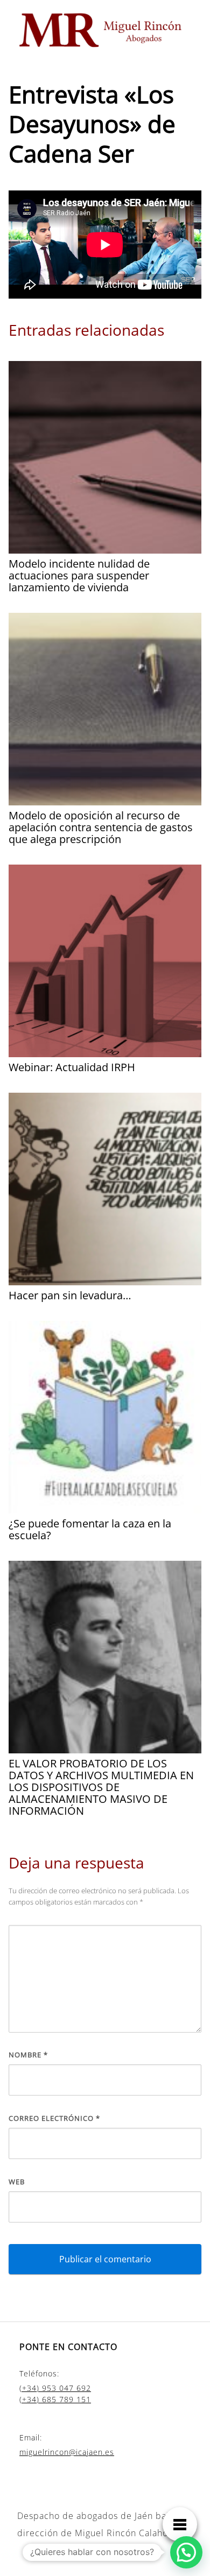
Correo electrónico (54, 2118)
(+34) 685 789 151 (55, 2399)
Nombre (28, 2055)
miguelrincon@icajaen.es (67, 2452)
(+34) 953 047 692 (55, 2388)
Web (17, 2182)
